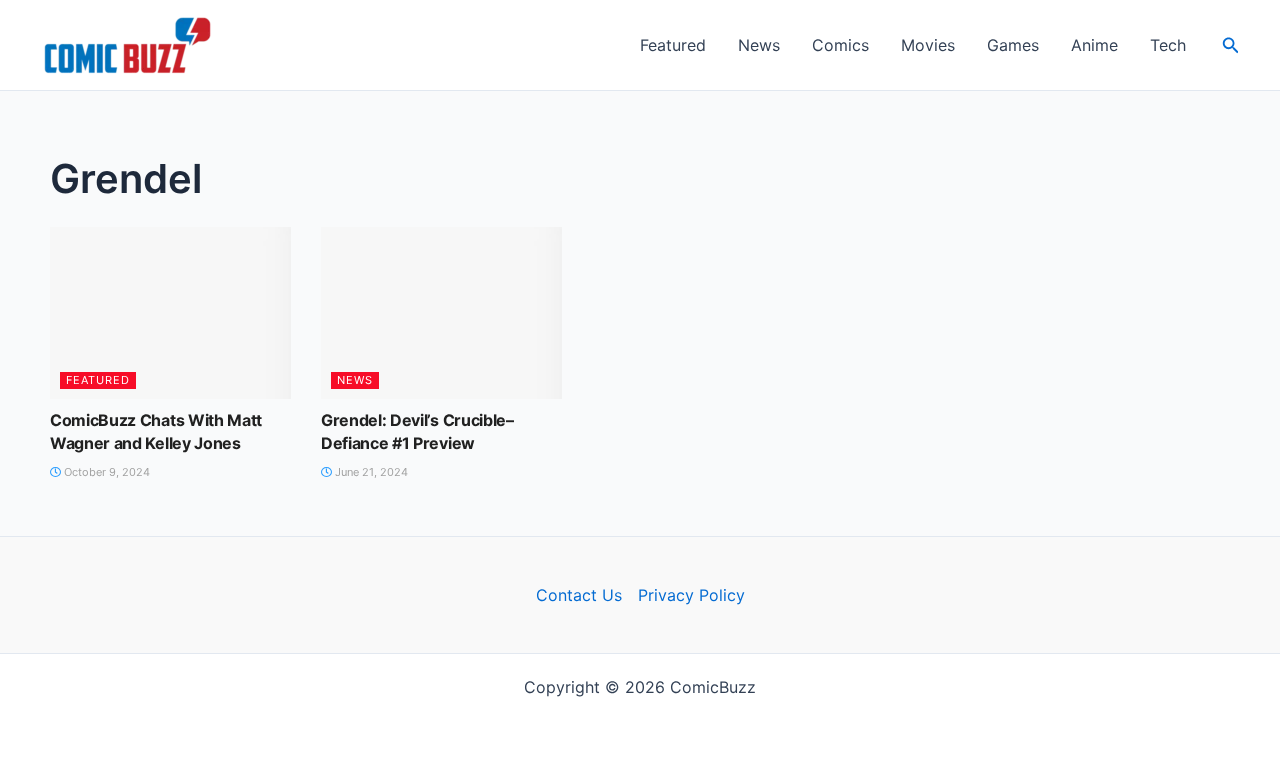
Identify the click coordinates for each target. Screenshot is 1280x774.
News (759, 45)
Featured (673, 45)
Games (1013, 45)
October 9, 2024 (105, 472)
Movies (928, 45)
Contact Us (579, 595)
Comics (840, 45)
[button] (1231, 45)
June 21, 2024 (370, 472)
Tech (1168, 45)
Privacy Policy (691, 595)
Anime (1094, 45)
